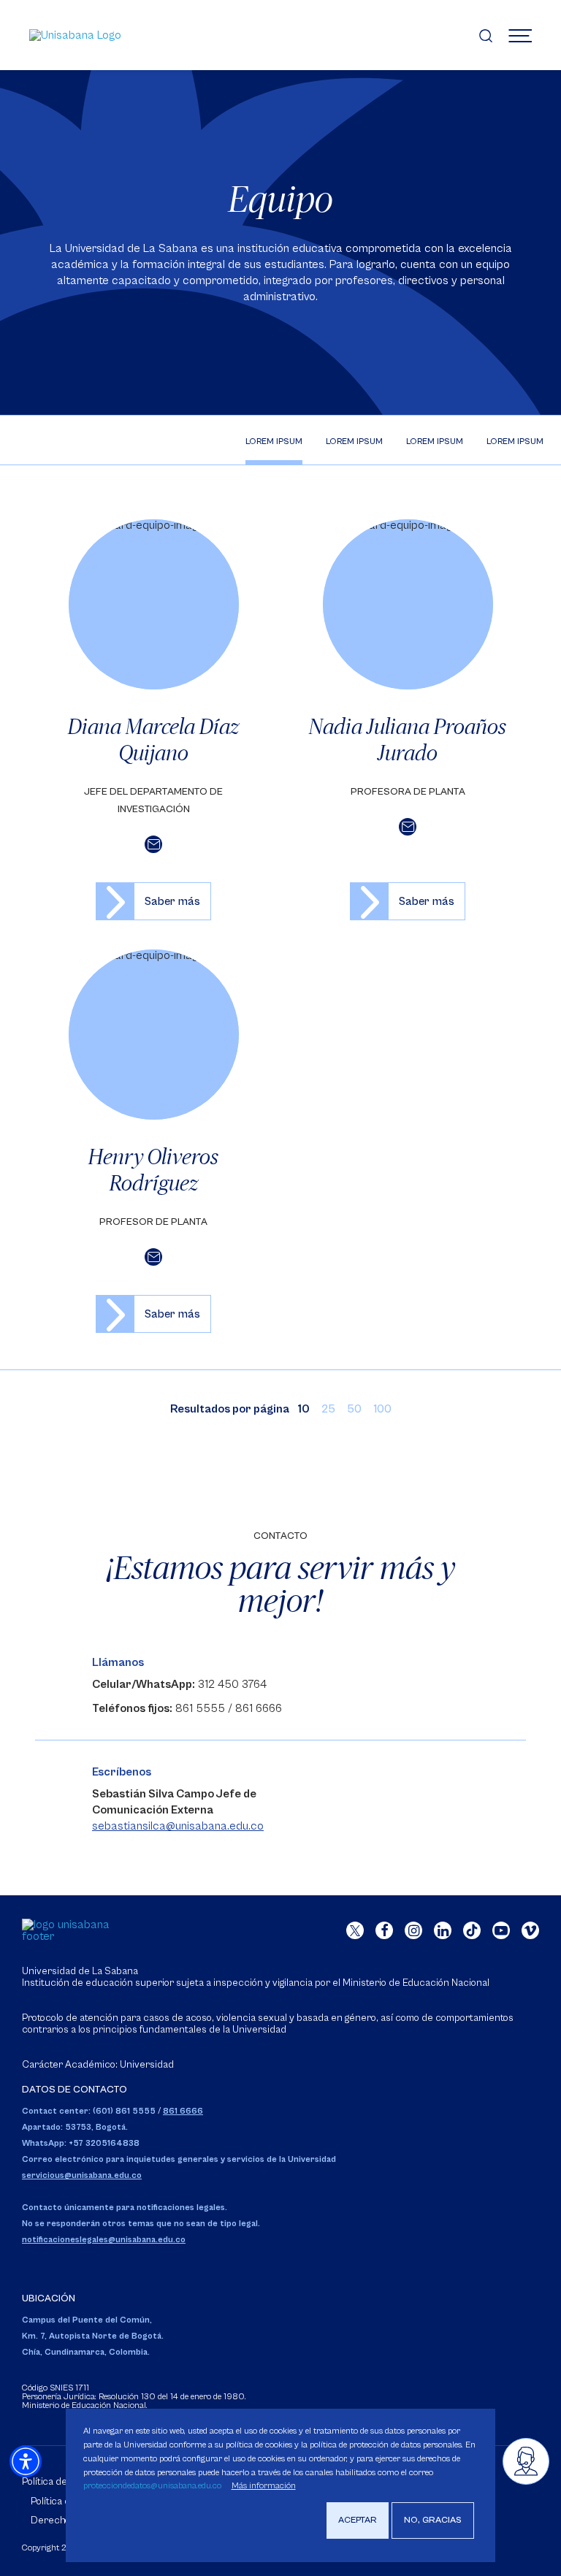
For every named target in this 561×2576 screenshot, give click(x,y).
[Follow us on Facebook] (384, 1930)
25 (328, 1409)
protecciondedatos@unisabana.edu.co (152, 2486)
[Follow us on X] (355, 1930)
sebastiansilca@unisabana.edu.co (178, 1826)
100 (382, 1409)
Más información (264, 2486)
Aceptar (358, 2520)
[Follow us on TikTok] (472, 1930)
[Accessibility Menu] (26, 2461)
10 (304, 1409)
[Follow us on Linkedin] (443, 1930)
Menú (520, 35)
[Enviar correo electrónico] (153, 844)
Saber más (172, 901)
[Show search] (486, 35)
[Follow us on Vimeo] (530, 1930)
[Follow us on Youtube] (501, 1930)
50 (354, 1409)
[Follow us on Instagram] (413, 1930)
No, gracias (433, 2520)
